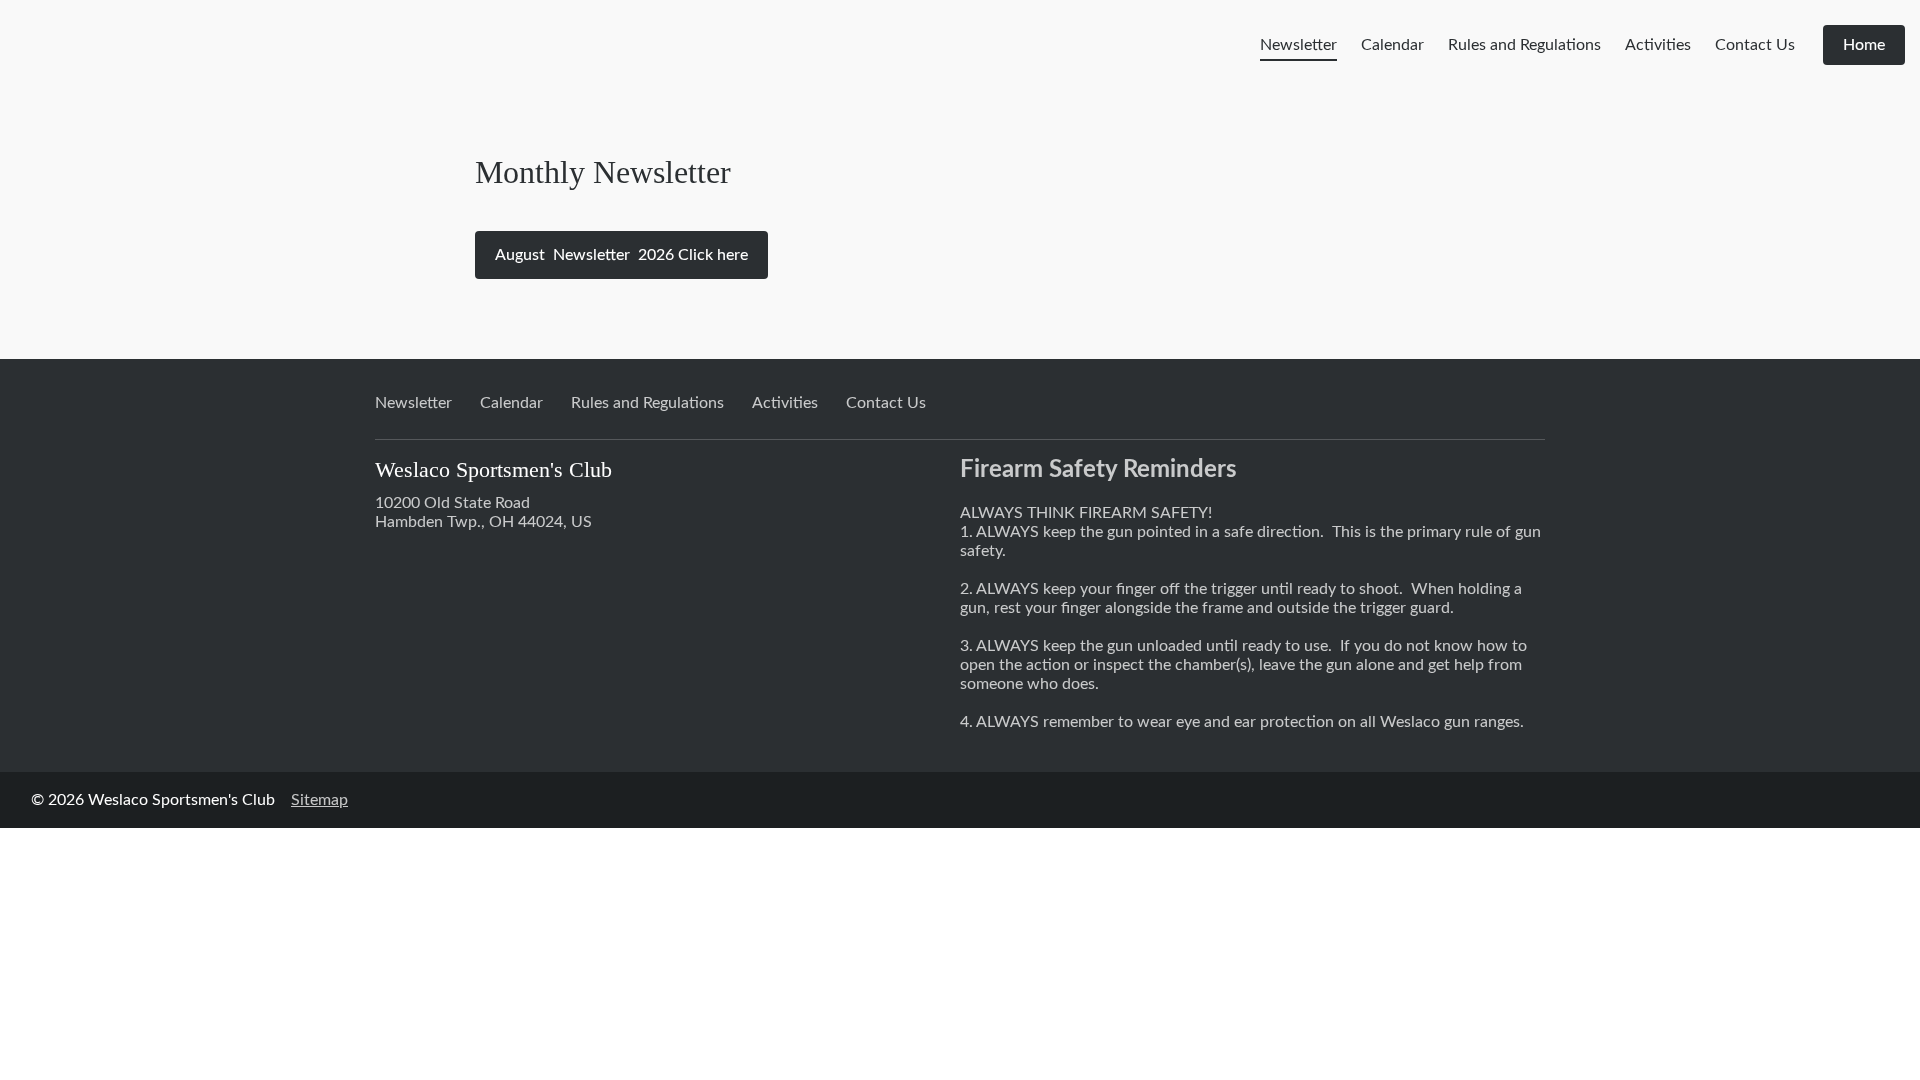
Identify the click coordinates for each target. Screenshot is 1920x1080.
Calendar (1392, 45)
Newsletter (1298, 45)
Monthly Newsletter (603, 172)
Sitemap (319, 800)
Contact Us (1755, 45)
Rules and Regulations (1524, 45)
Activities (1658, 45)
